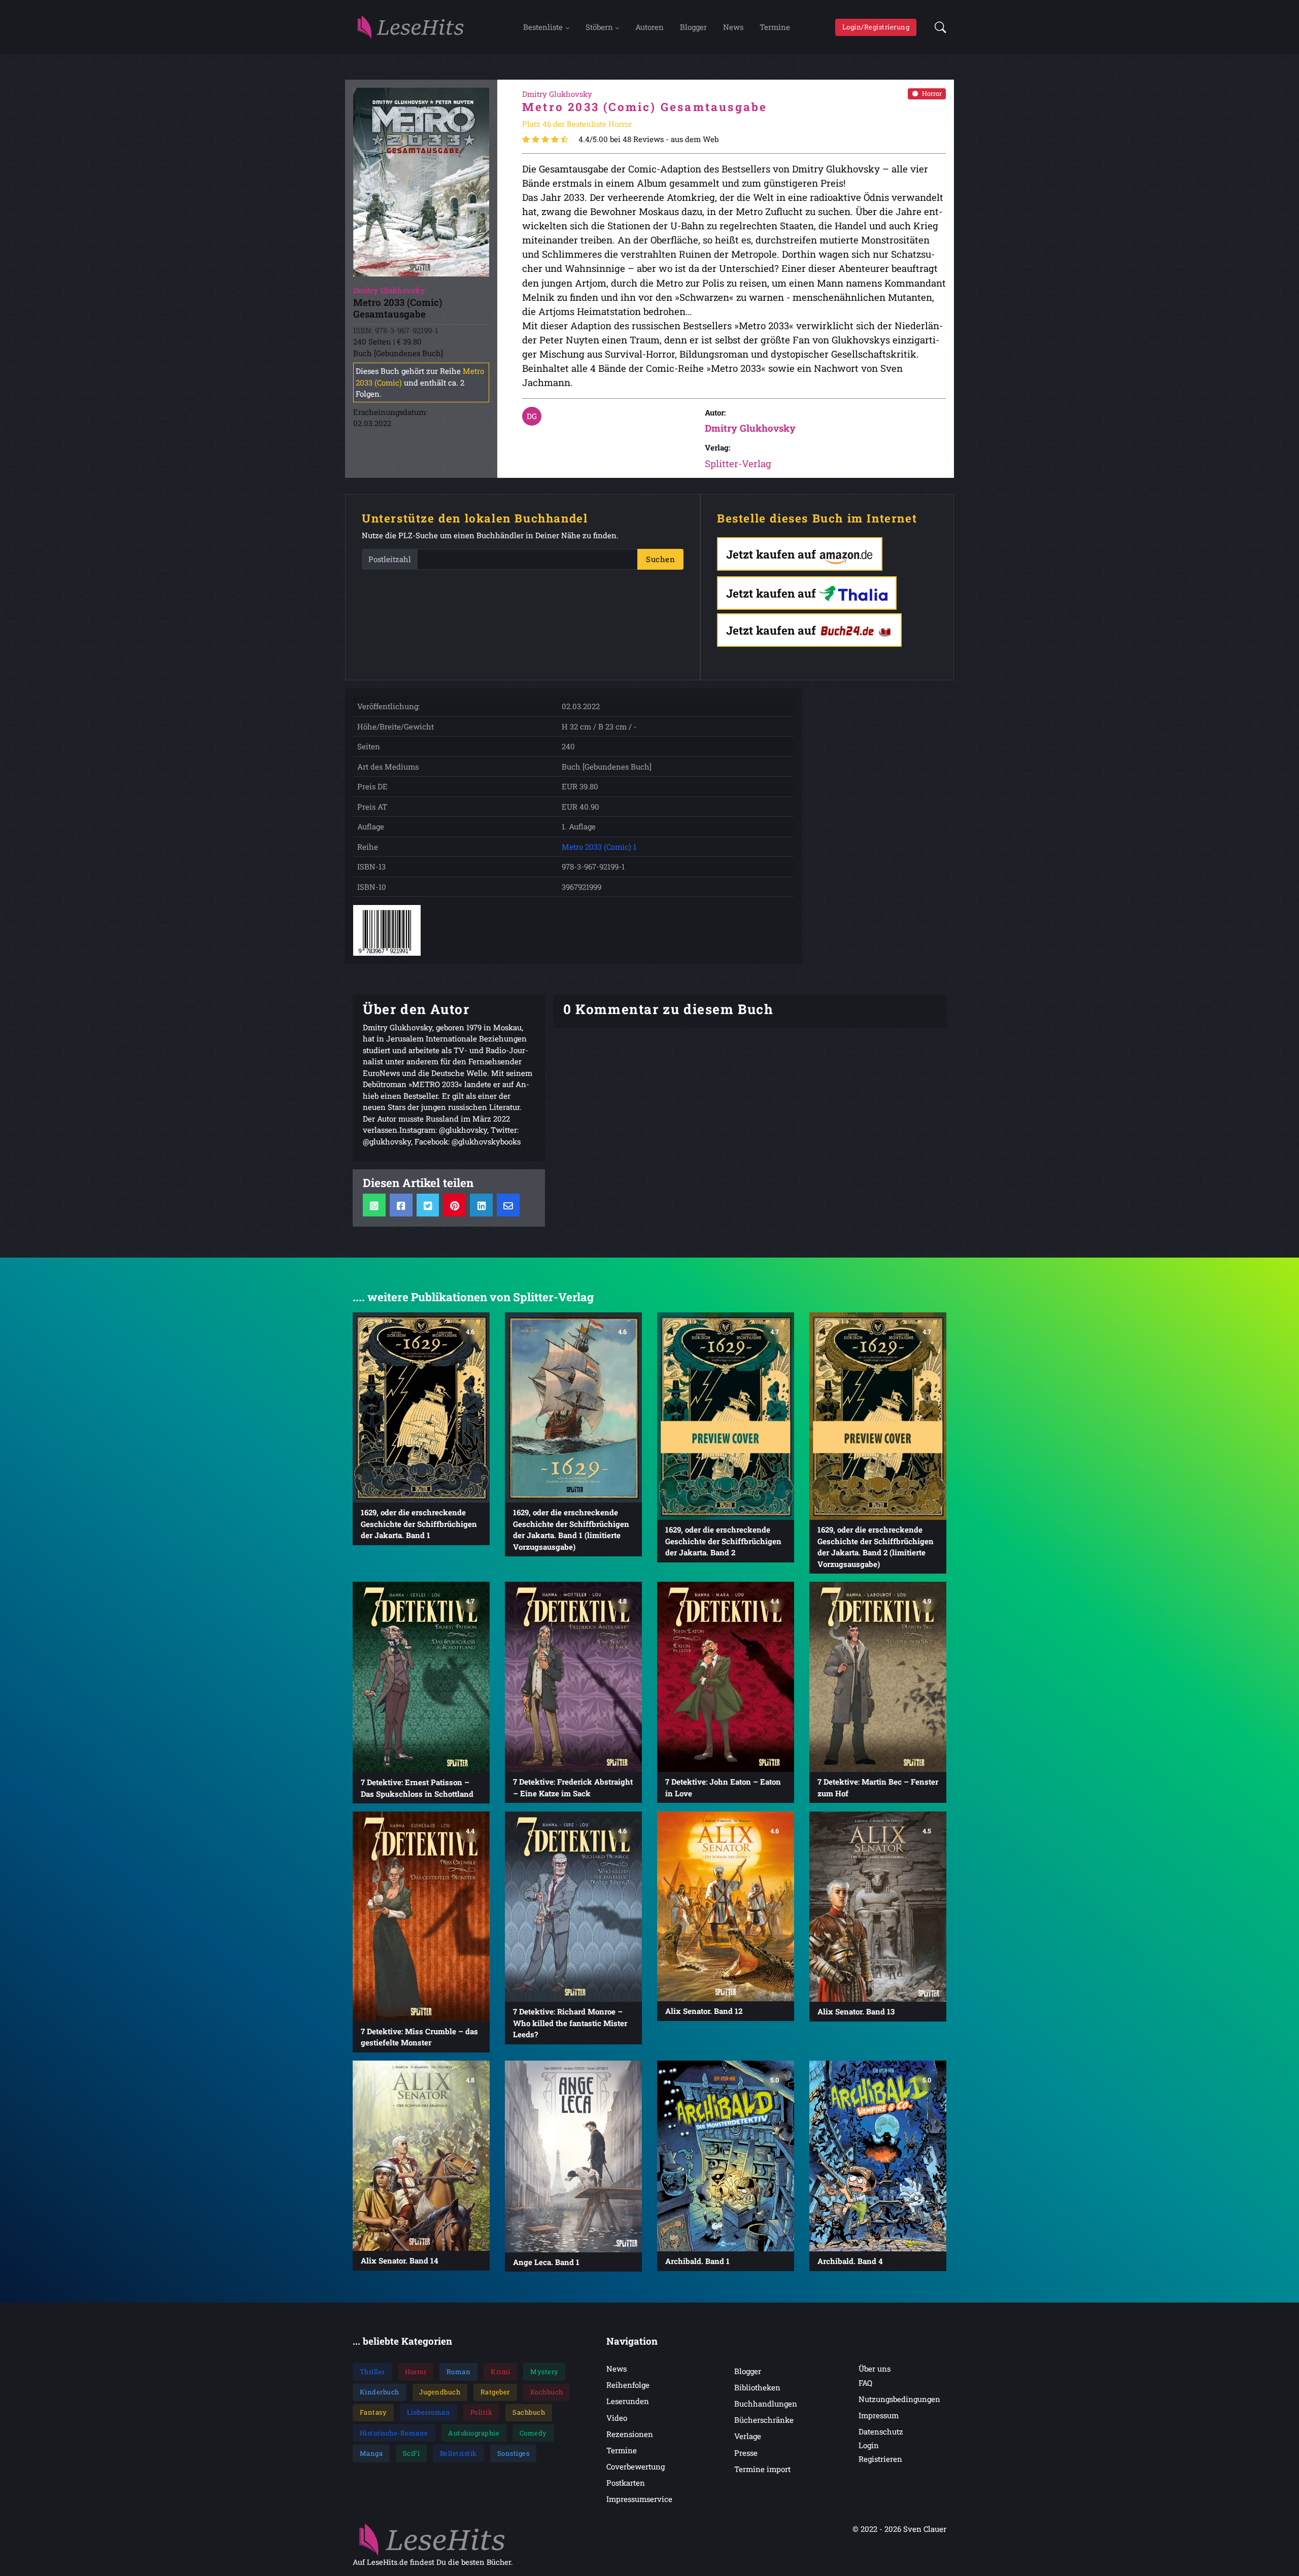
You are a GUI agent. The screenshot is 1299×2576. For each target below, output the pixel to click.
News (733, 27)
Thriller (372, 2372)
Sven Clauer (925, 2529)
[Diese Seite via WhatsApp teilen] (374, 1205)
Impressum (879, 2415)
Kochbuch (547, 2392)
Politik (482, 2412)
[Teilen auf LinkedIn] (481, 1205)
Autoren (649, 27)
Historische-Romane (394, 2433)
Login (869, 2445)
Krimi (501, 2372)
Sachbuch (529, 2412)
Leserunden (628, 2401)
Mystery (544, 2372)
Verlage (748, 2436)
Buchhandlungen (766, 2404)
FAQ (865, 2383)
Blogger (693, 27)
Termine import (762, 2469)
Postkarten (626, 2483)
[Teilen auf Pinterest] (454, 1205)
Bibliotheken (757, 2387)
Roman (459, 2372)
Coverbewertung (636, 2466)
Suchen (660, 559)
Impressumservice (639, 2499)
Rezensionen (630, 2434)
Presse (746, 2453)
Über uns (875, 2369)
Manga (371, 2453)
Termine (775, 27)
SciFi (412, 2453)
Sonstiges (514, 2453)
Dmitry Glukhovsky (750, 428)
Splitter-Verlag (738, 463)
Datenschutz (881, 2431)
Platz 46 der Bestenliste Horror (577, 124)
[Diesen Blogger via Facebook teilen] (401, 1205)
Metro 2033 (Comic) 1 (599, 847)
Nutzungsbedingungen (899, 2399)
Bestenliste (543, 27)
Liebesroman (429, 2412)
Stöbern (599, 27)
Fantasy (373, 2412)
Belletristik (458, 2453)
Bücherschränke (764, 2420)
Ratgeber (495, 2392)
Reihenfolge (628, 2385)
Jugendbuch (440, 2392)
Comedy (533, 2433)
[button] (937, 27)
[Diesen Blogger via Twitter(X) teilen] (428, 1205)
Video (617, 2418)
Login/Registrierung (876, 27)
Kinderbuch (380, 2392)
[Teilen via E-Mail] (508, 1205)
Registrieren (880, 2459)
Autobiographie (474, 2433)
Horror (932, 93)
